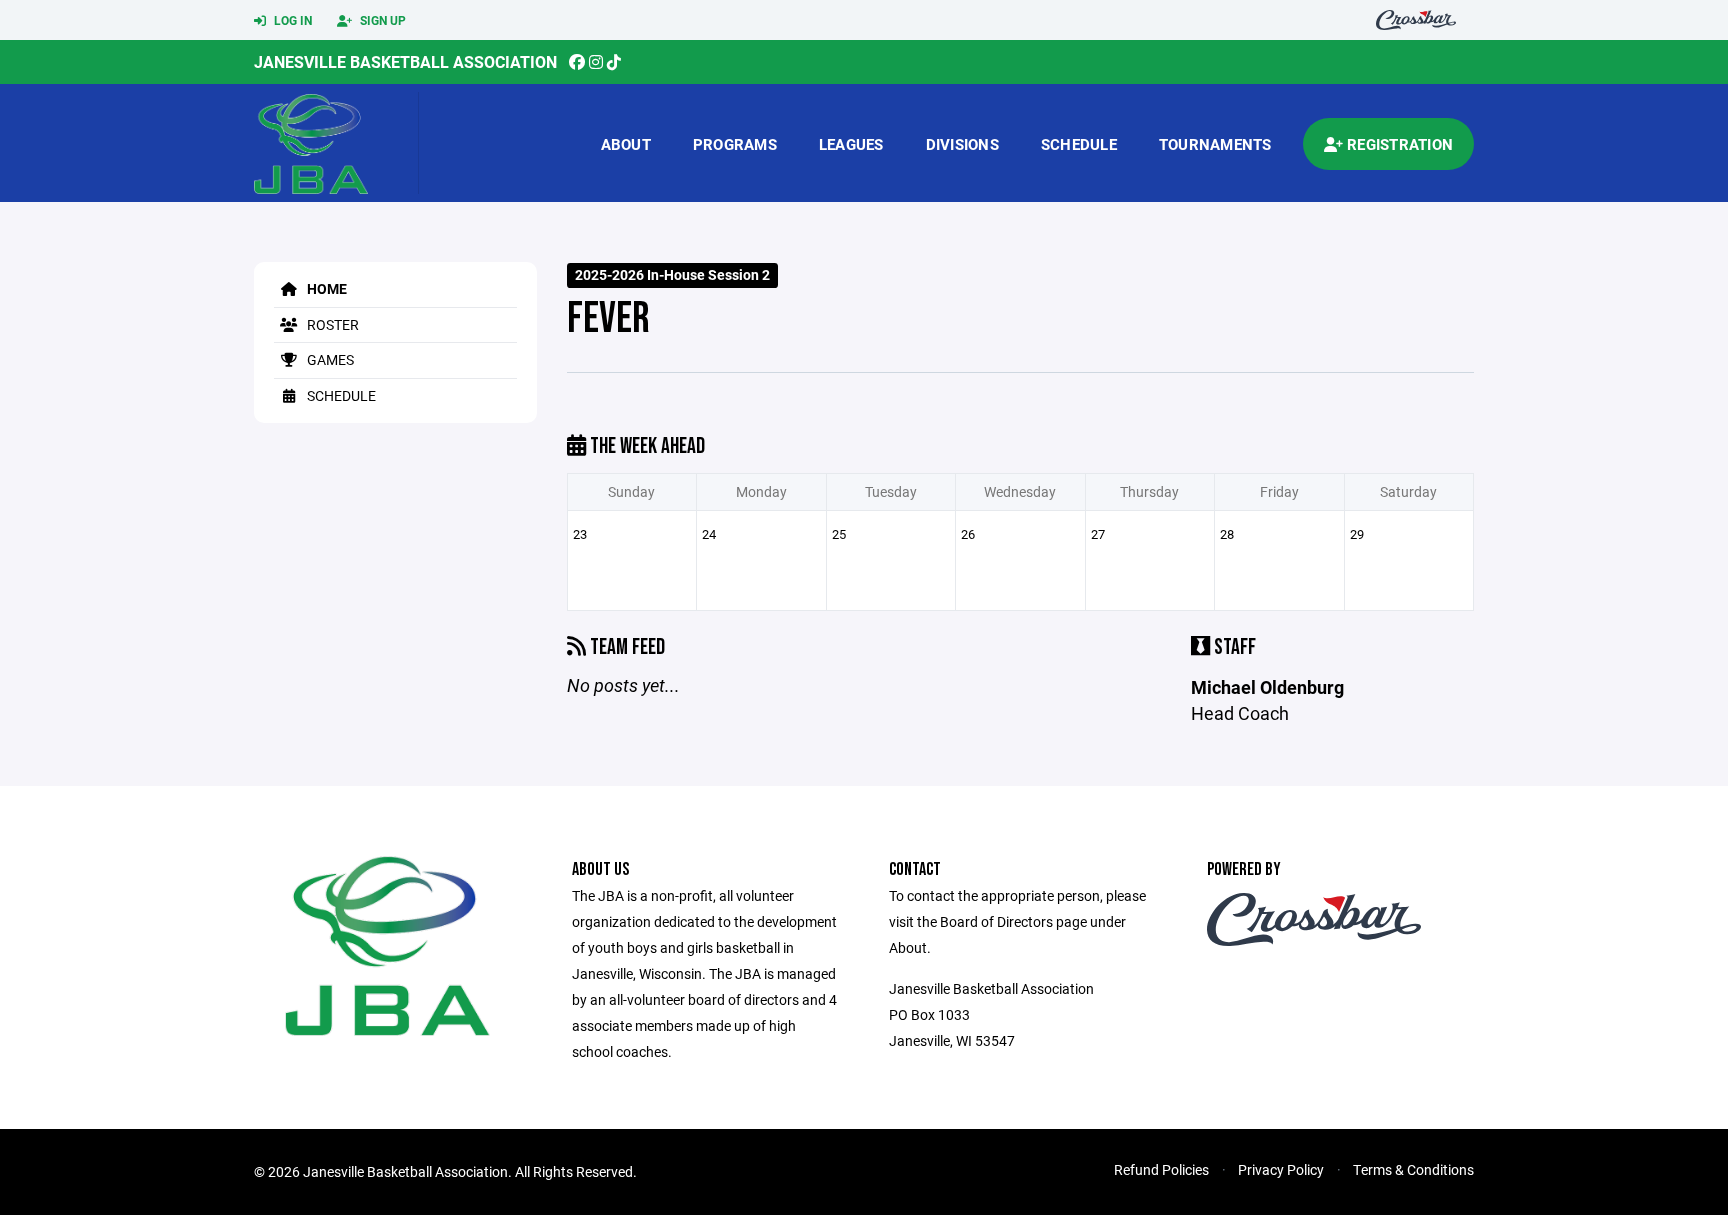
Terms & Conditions (1413, 1169)
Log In (291, 20)
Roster (331, 324)
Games (329, 359)
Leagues (851, 144)
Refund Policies (1161, 1169)
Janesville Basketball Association (405, 61)
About (626, 144)
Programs (735, 144)
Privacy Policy (1281, 1169)
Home (325, 288)
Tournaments (1215, 144)
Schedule (1079, 144)
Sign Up (381, 20)
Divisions (962, 144)
